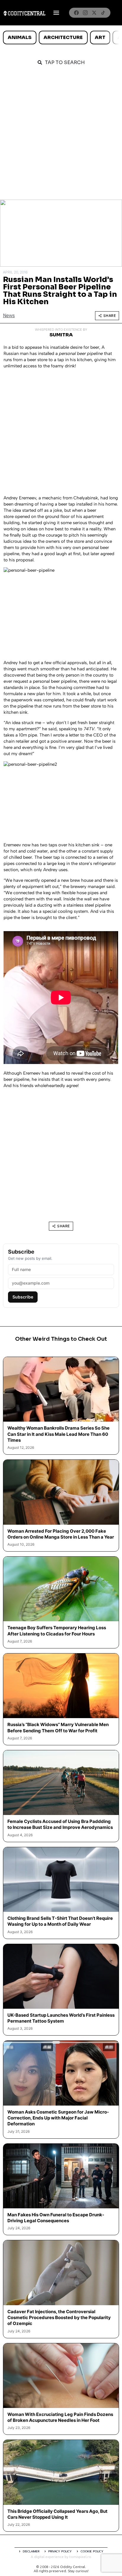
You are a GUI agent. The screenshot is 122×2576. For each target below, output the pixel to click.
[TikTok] (103, 13)
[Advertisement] (61, 136)
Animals (20, 37)
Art (100, 37)
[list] (61, 38)
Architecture (63, 37)
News (9, 316)
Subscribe (23, 1297)
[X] (94, 13)
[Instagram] (85, 13)
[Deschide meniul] (56, 13)
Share (110, 316)
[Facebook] (76, 13)
